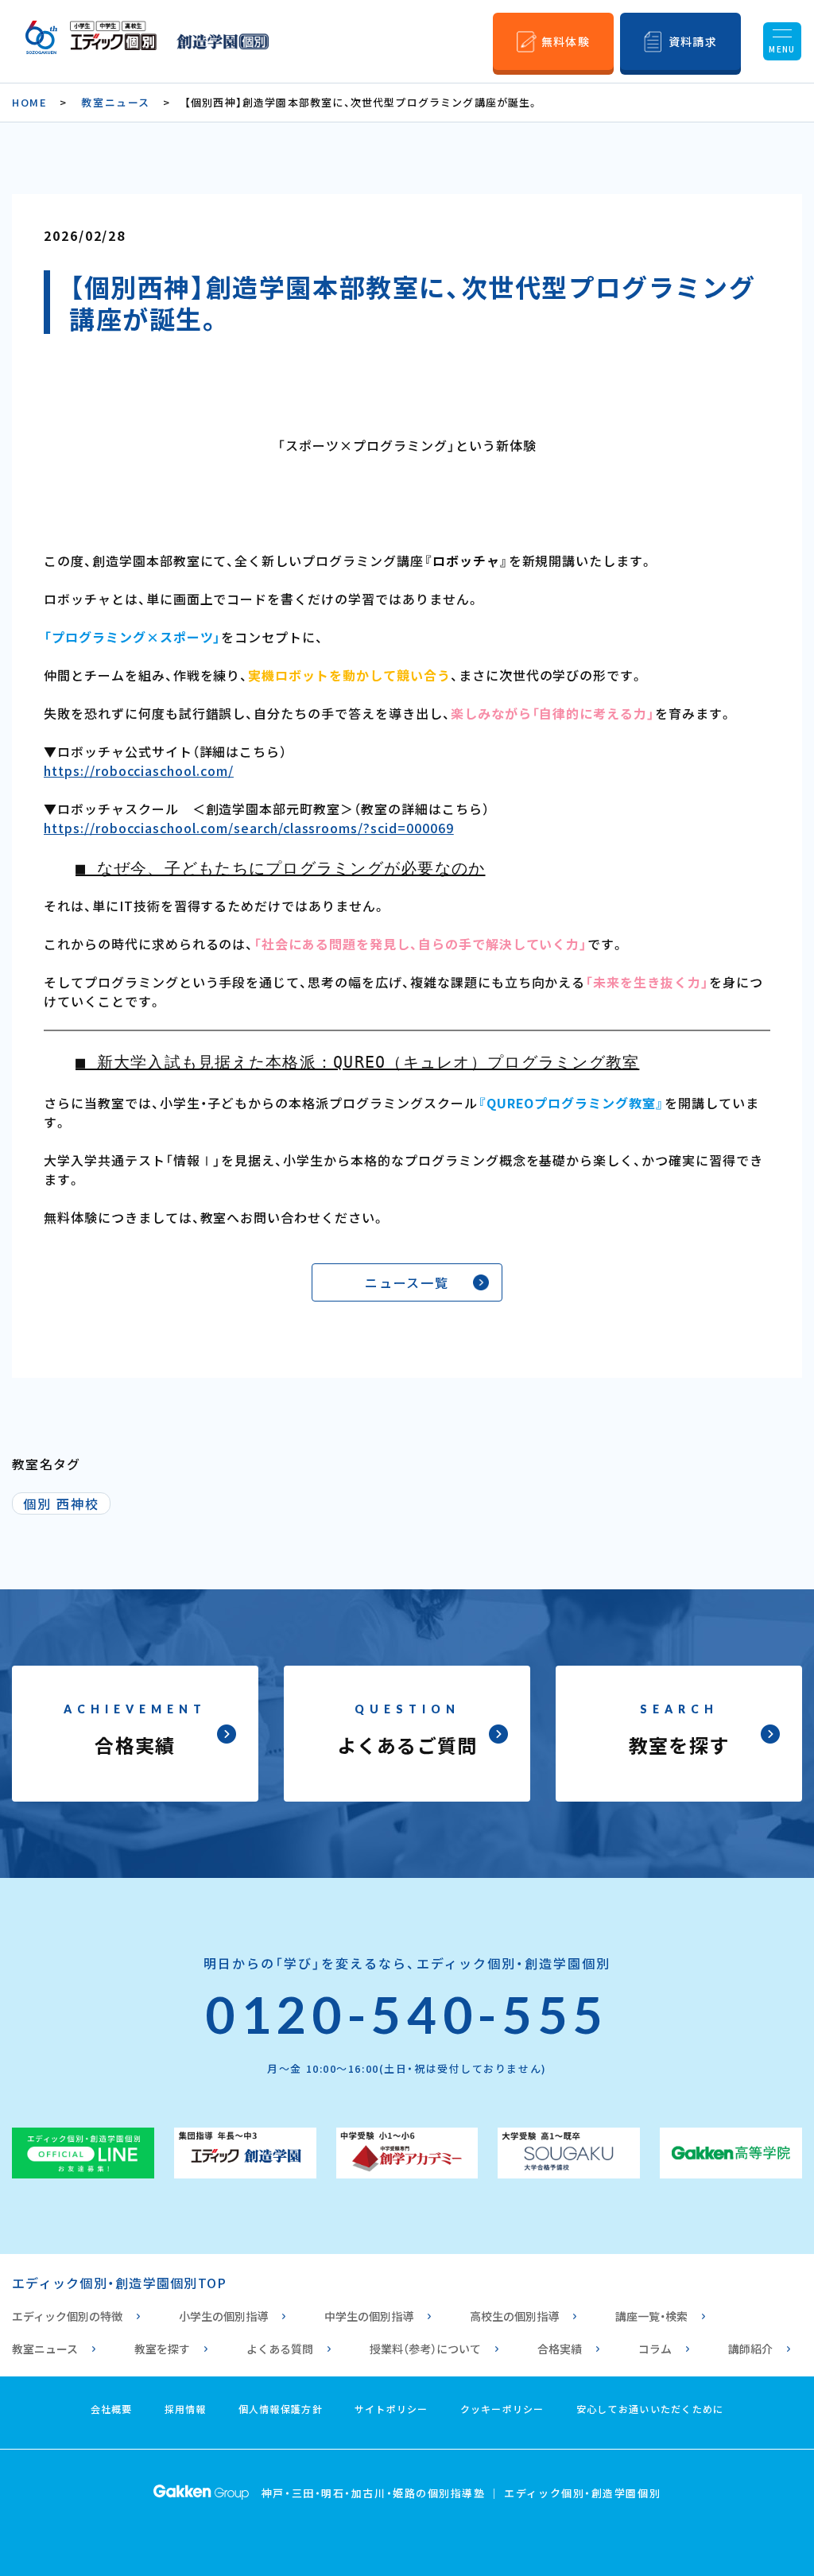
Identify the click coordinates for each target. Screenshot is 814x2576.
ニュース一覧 (407, 1282)
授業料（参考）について (425, 2349)
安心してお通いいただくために (650, 2409)
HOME (29, 102)
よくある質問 (280, 2349)
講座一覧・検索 (651, 2316)
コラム (655, 2349)
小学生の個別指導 (223, 2316)
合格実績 (560, 2349)
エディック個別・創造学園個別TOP (119, 2283)
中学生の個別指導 (369, 2316)
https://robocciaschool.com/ (139, 770)
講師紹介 (750, 2349)
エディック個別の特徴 (67, 2316)
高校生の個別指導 (514, 2316)
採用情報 (186, 2409)
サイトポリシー (391, 2409)
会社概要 (112, 2409)
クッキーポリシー (502, 2409)
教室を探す (162, 2349)
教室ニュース (115, 102)
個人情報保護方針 (281, 2409)
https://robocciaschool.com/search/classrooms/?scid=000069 (249, 828)
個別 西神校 (61, 1503)
